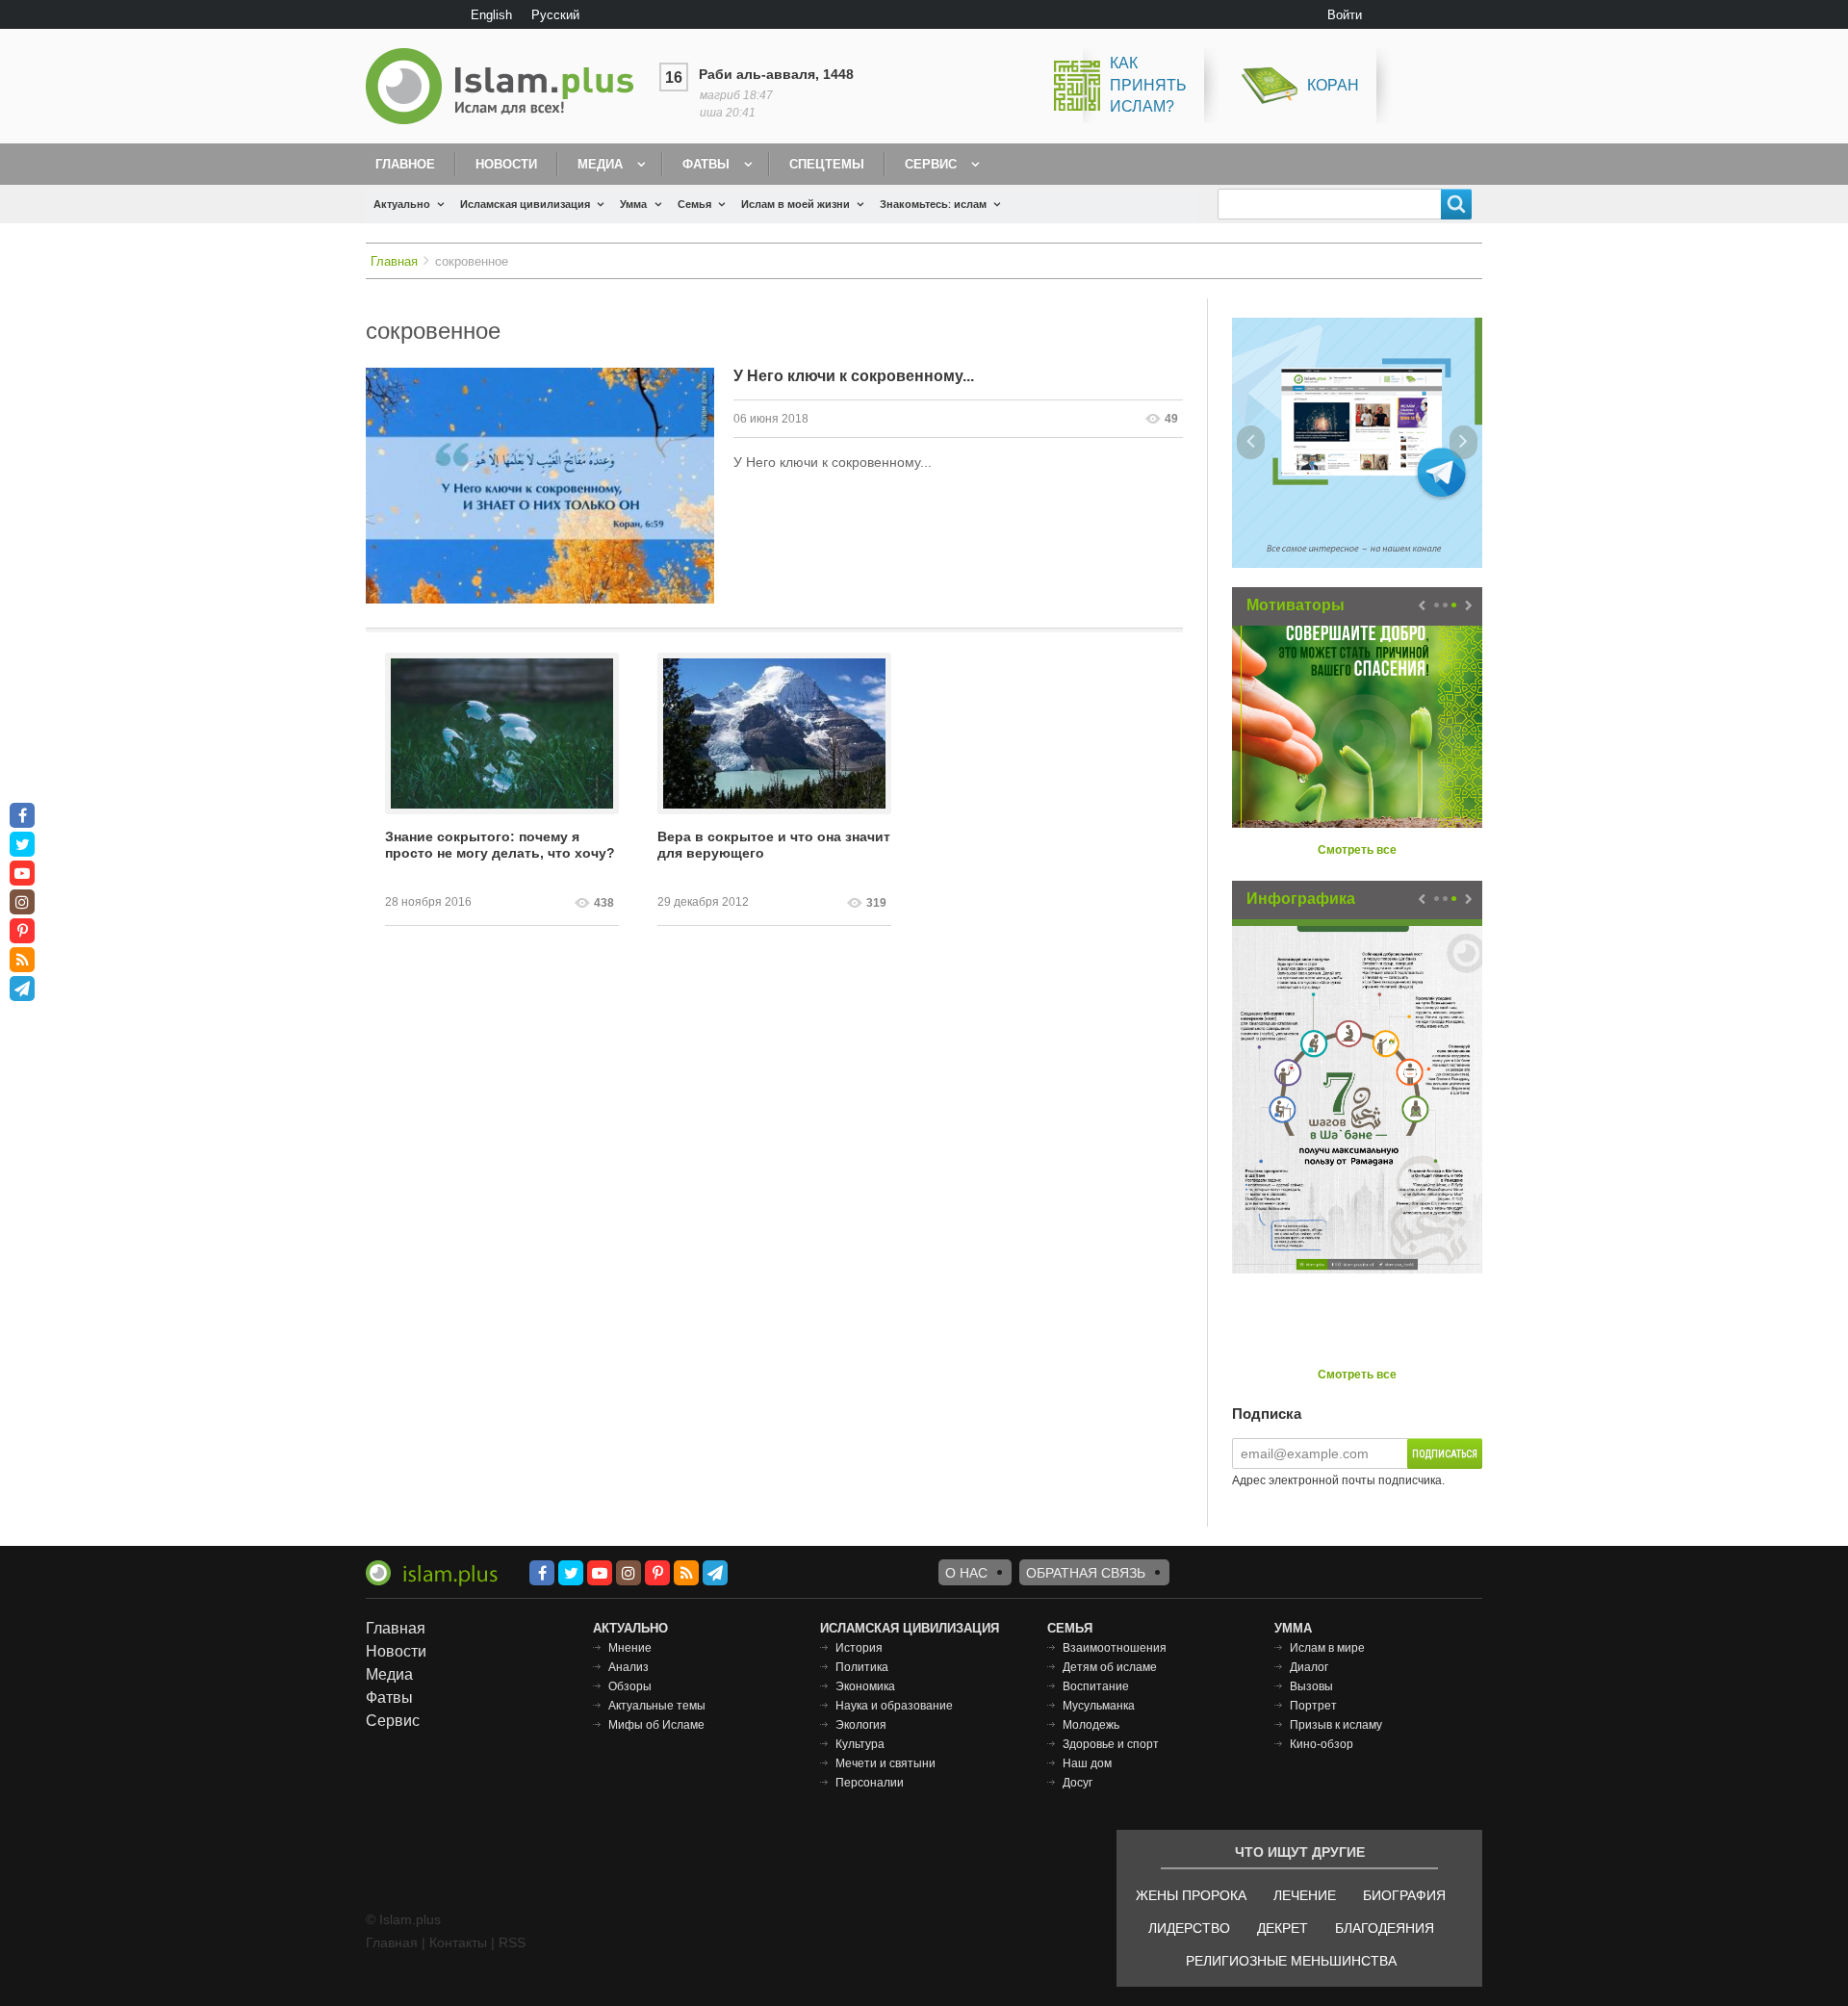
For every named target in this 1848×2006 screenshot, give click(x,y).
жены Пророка (1191, 1895)
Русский (555, 15)
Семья (694, 204)
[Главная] (507, 86)
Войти (1345, 15)
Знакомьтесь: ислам (933, 204)
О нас (966, 1573)
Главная (394, 261)
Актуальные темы (657, 1706)
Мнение (630, 1648)
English (491, 15)
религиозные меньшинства (1291, 1961)
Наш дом (1087, 1763)
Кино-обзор (1322, 1744)
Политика (862, 1667)
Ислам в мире (1327, 1648)
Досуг (1078, 1783)
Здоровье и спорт (1111, 1744)
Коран (1333, 85)
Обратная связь (1086, 1573)
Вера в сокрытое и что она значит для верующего (774, 845)
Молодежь (1091, 1725)
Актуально (402, 204)
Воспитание (1096, 1686)
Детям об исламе (1110, 1667)
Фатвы (706, 164)
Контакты (458, 1942)
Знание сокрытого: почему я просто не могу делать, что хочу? (500, 845)
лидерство (1189, 1928)
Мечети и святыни (885, 1763)
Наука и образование (894, 1706)
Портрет (1313, 1706)
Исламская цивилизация (525, 204)
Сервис (931, 164)
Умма (633, 204)
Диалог (1309, 1667)
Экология (861, 1725)
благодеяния (1385, 1928)
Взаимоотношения (1115, 1648)
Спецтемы (827, 164)
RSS (512, 1942)
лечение (1305, 1895)
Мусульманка (1099, 1706)
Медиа (600, 164)
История (859, 1648)
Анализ (629, 1667)
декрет (1283, 1928)
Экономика (865, 1686)
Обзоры (630, 1686)
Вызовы (1311, 1686)
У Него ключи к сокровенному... (854, 376)
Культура (860, 1744)
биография (1404, 1895)
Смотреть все (1357, 850)
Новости (506, 164)
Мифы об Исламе (656, 1725)
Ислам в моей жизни (796, 204)
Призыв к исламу (1336, 1725)
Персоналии (870, 1783)
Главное (405, 164)
